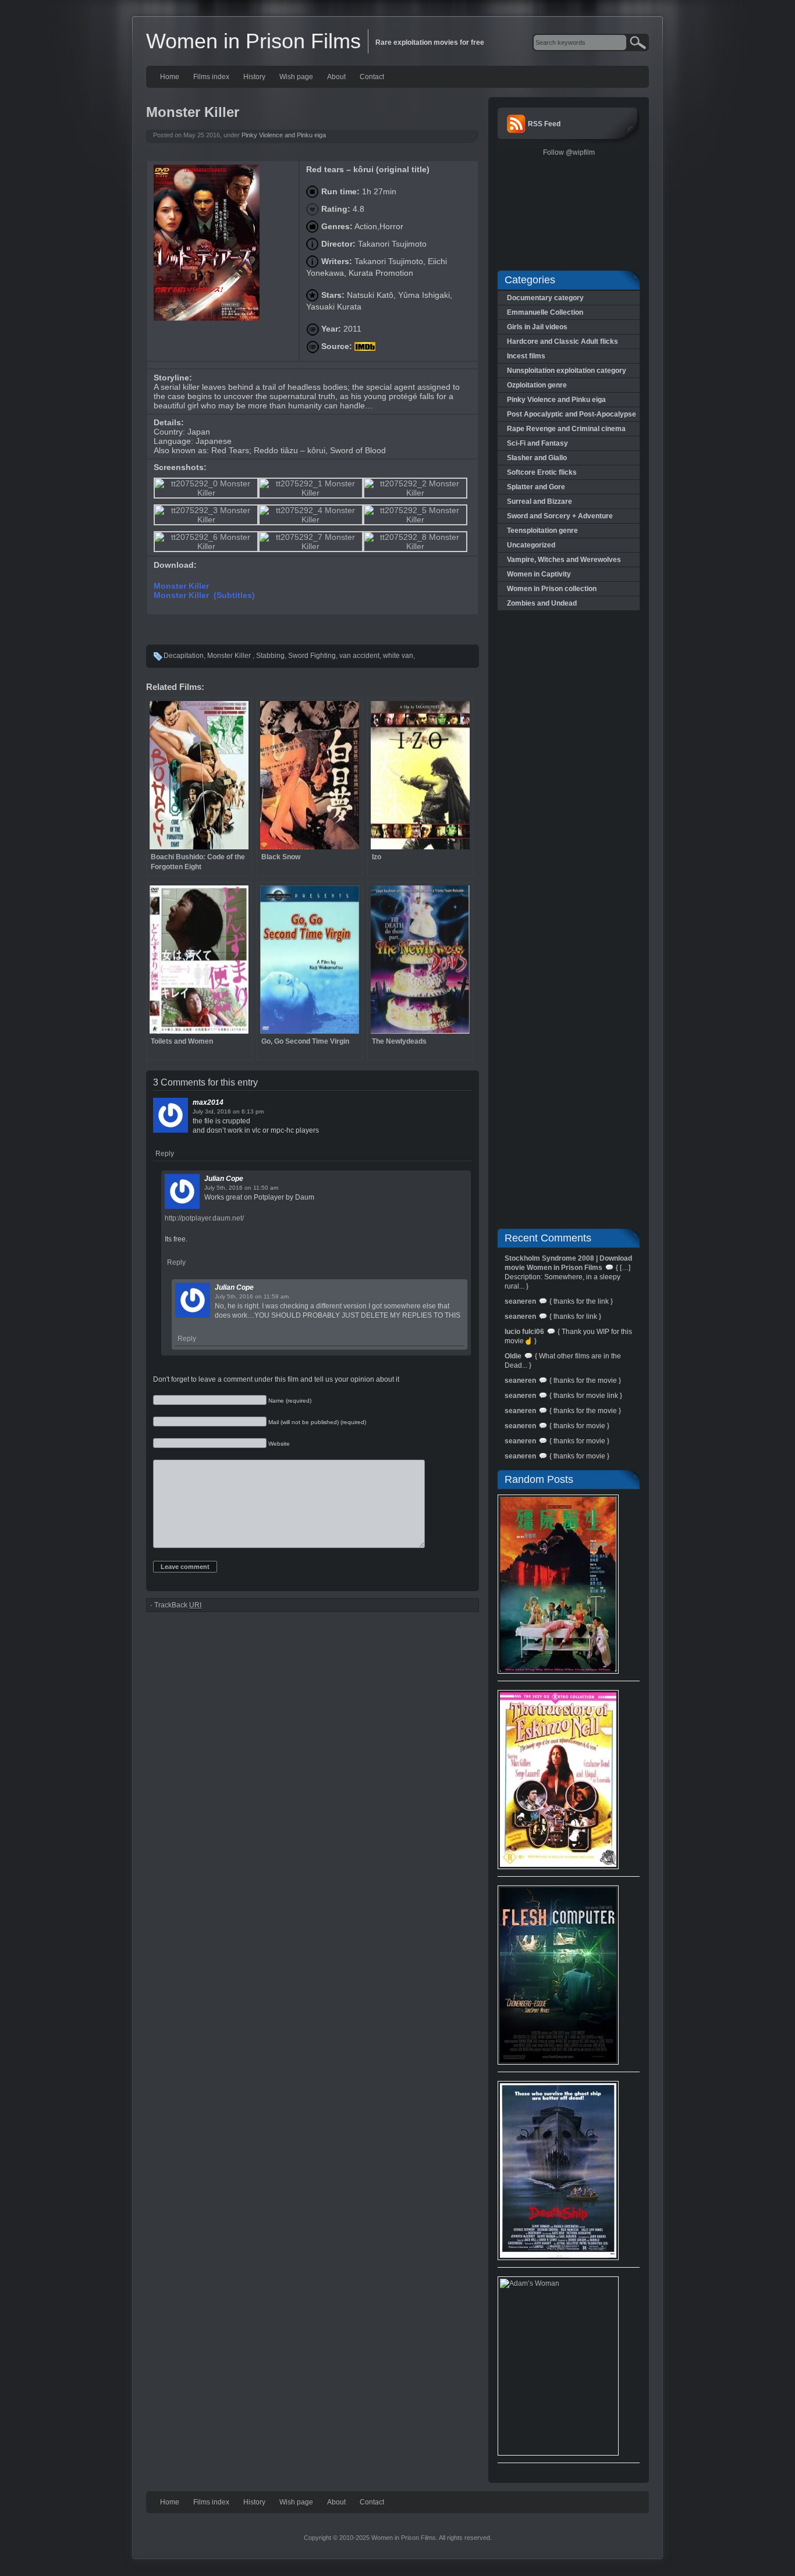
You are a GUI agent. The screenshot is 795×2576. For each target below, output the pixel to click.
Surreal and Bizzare (540, 501)
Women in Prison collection (552, 589)
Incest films (526, 356)
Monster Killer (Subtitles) (204, 595)
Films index (211, 77)
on (236, 1111)
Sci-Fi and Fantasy (537, 443)
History (254, 77)
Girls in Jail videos (537, 327)
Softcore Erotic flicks (542, 472)
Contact (372, 77)
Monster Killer (182, 586)
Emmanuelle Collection (545, 312)
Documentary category (545, 298)
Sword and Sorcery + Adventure (560, 516)
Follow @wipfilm (569, 152)
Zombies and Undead (542, 603)
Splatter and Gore (536, 487)
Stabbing (270, 656)
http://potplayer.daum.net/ (204, 1218)
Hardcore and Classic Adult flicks (562, 341)
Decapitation (184, 656)
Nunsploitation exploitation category (567, 371)
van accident (359, 656)
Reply (165, 1154)
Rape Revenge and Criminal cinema (566, 429)
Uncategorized (531, 545)
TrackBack (178, 1605)
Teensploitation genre (542, 531)
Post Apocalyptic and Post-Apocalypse (572, 414)
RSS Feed (544, 124)
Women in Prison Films (253, 41)
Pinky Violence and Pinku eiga (284, 135)
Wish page (296, 77)
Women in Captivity (539, 574)
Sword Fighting (312, 656)
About (336, 77)
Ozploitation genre (537, 385)
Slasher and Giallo (537, 458)
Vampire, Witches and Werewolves (564, 560)
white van (398, 656)
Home (170, 77)
